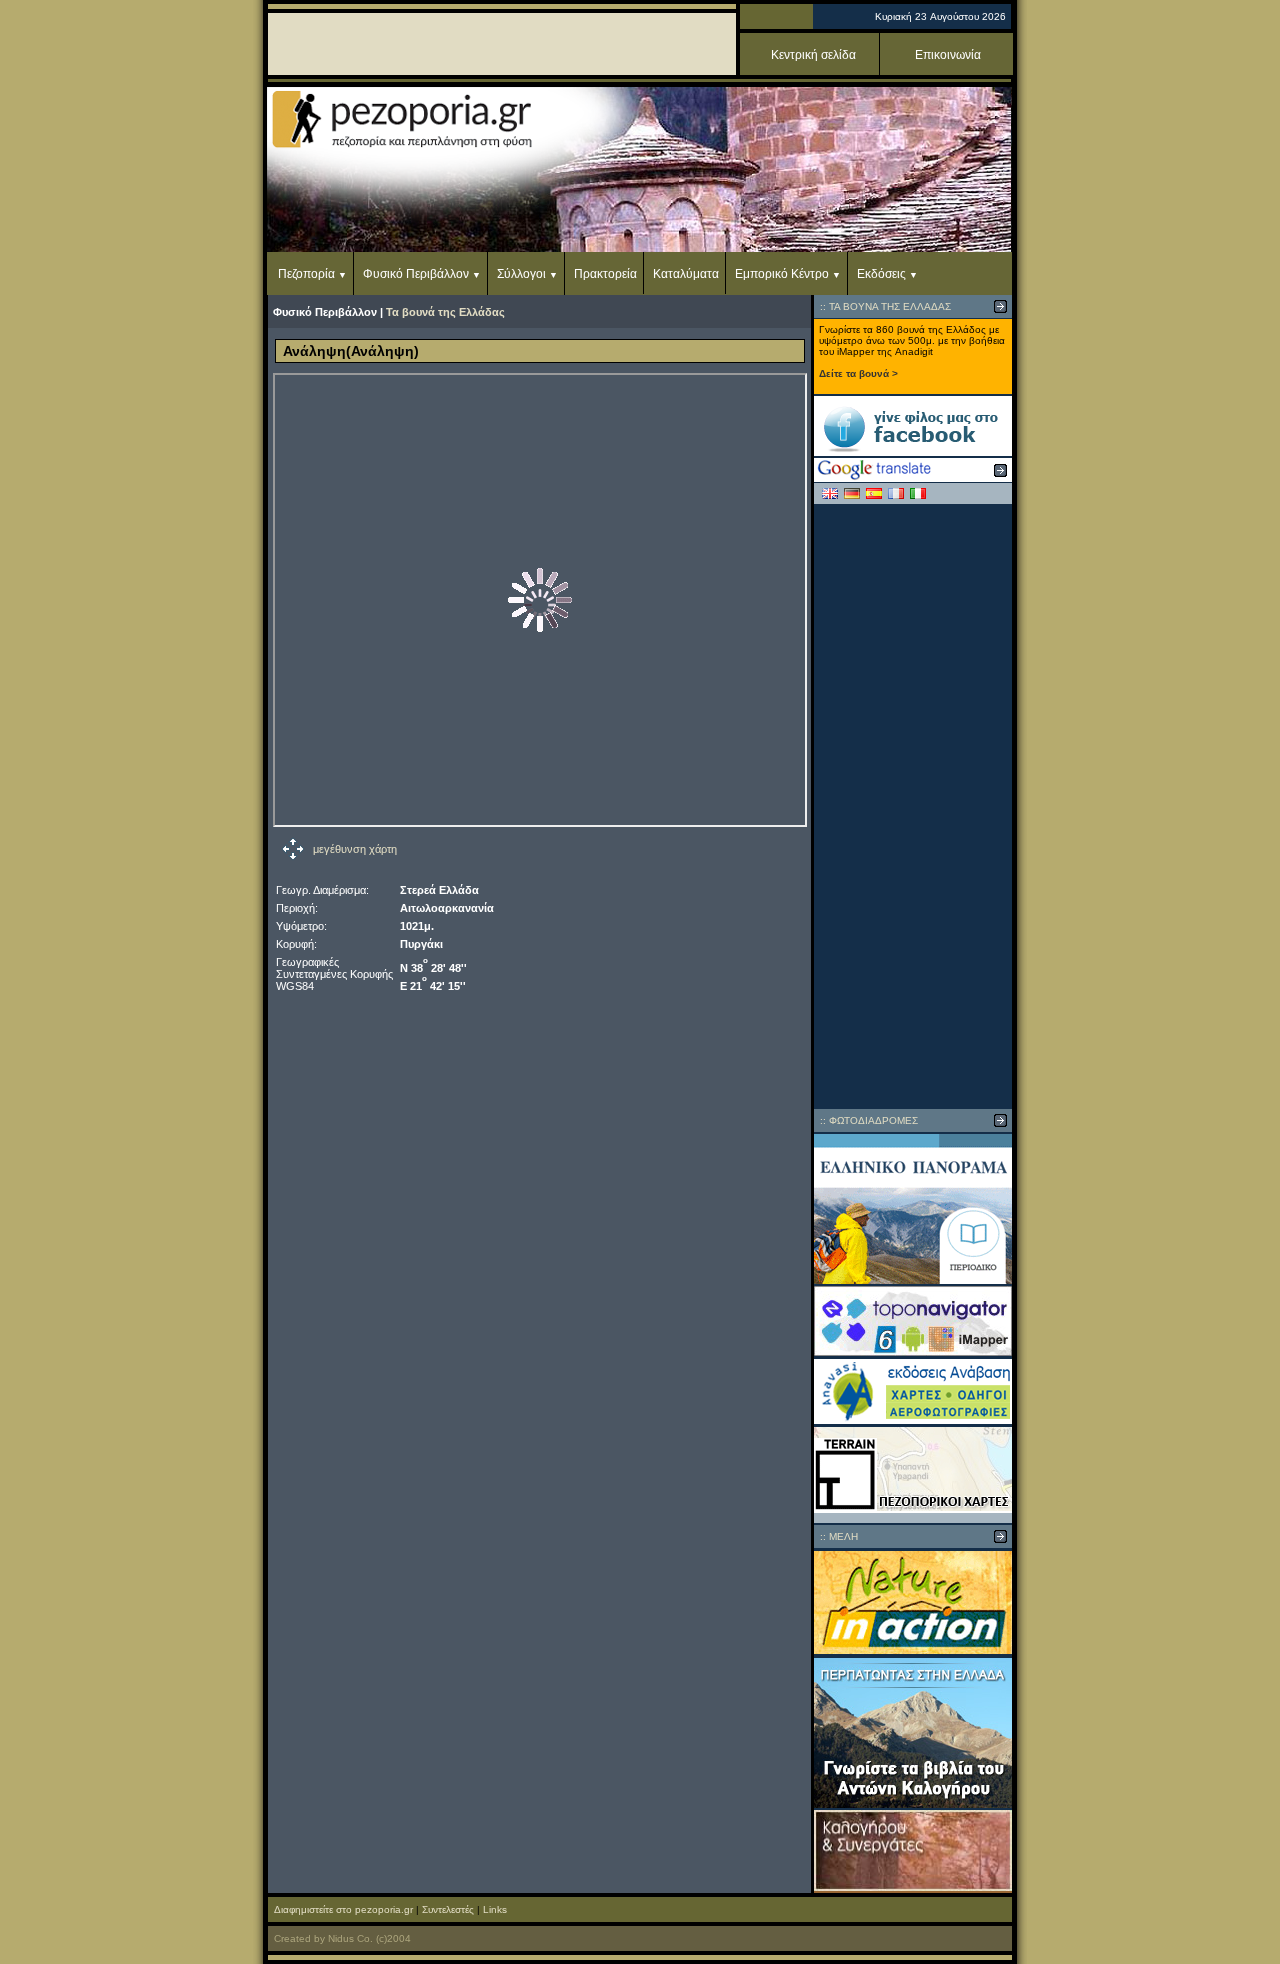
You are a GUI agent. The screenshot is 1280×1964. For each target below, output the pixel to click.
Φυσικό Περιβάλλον (416, 274)
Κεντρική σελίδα (813, 55)
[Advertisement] (913, 806)
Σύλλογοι (521, 274)
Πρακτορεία (605, 274)
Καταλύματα (686, 274)
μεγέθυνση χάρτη (355, 849)
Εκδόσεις (881, 274)
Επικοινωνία (948, 55)
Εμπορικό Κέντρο (782, 274)
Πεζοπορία (306, 274)
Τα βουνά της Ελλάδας (445, 312)
